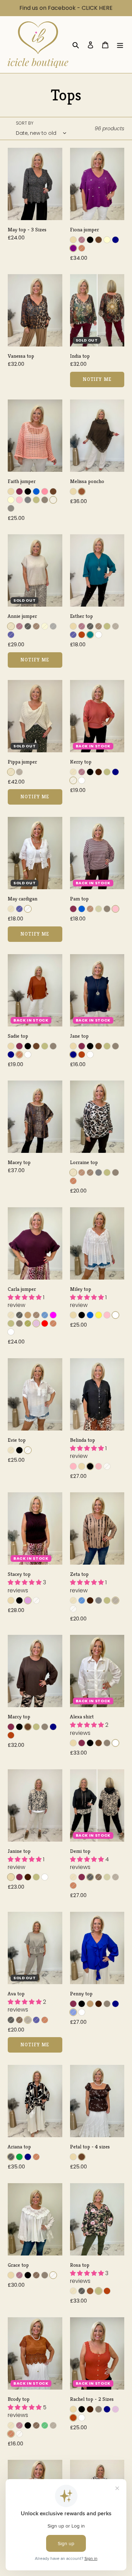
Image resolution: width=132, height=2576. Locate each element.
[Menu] (120, 45)
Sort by (25, 123)
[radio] (73, 240)
